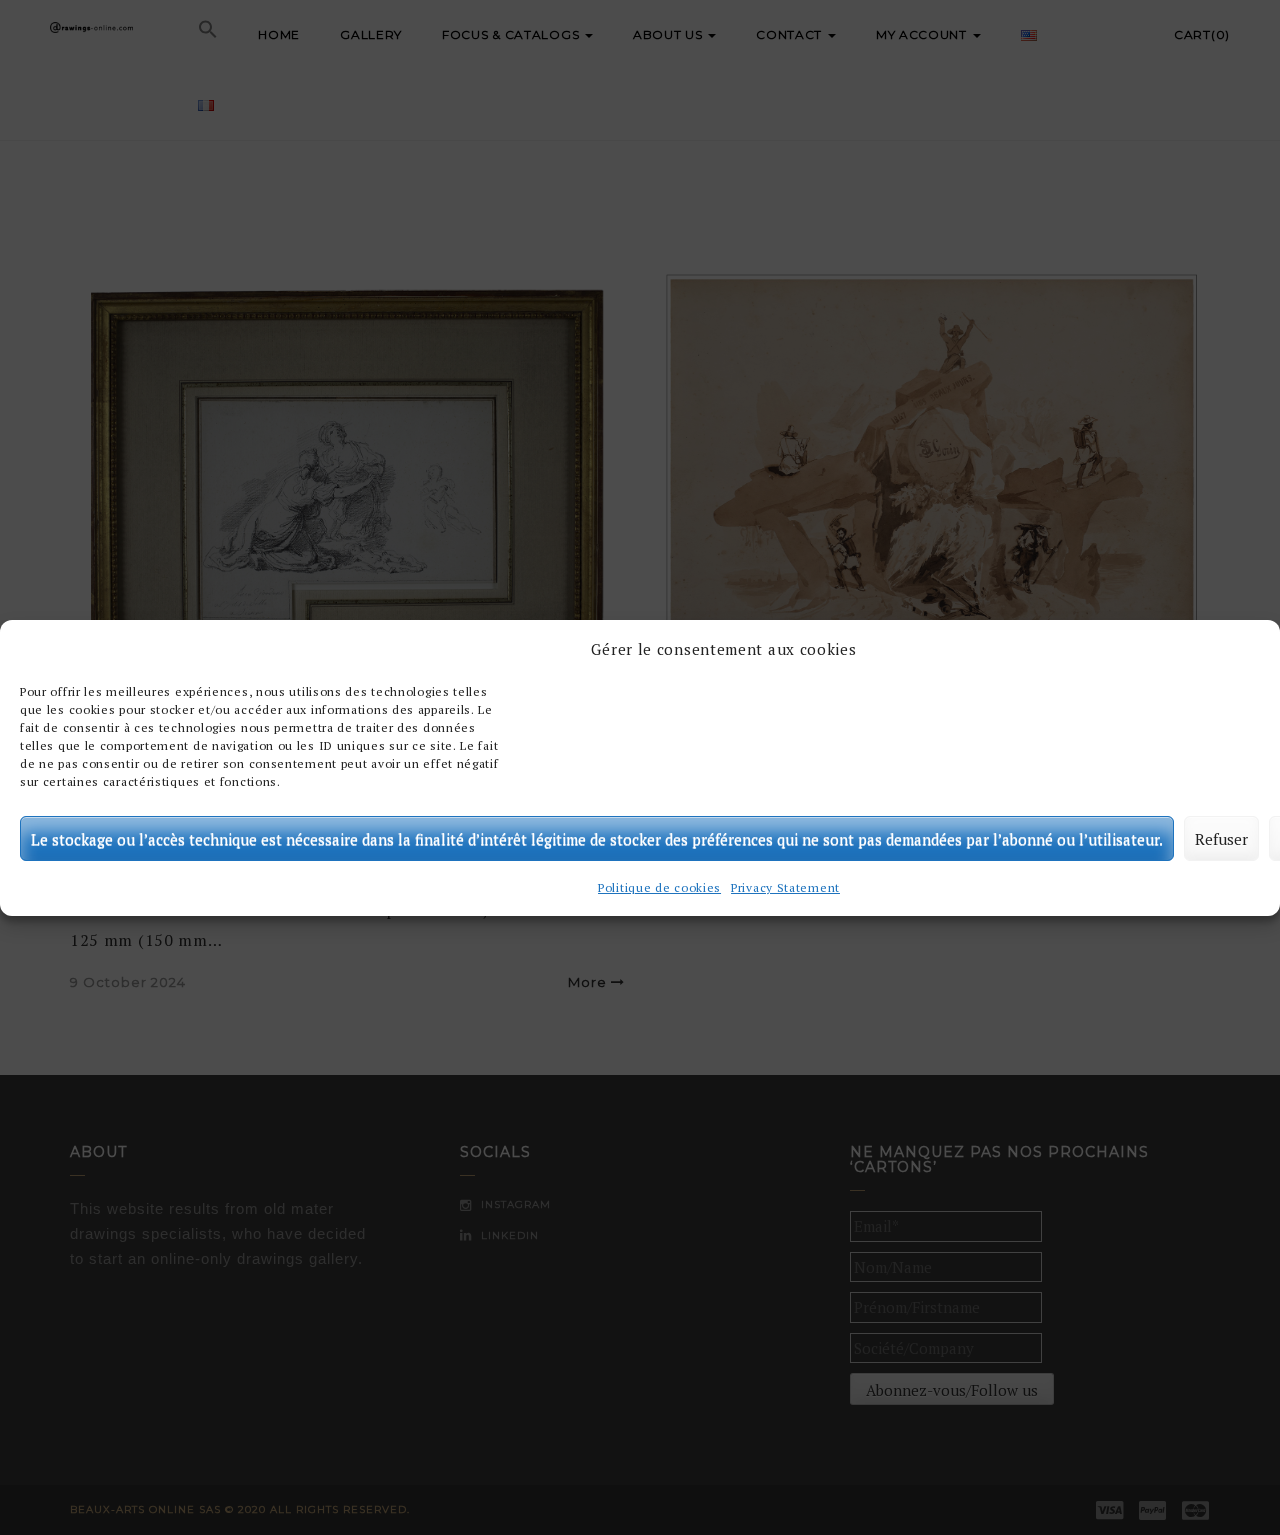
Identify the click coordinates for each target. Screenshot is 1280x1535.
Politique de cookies (659, 887)
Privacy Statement (785, 887)
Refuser (1221, 838)
